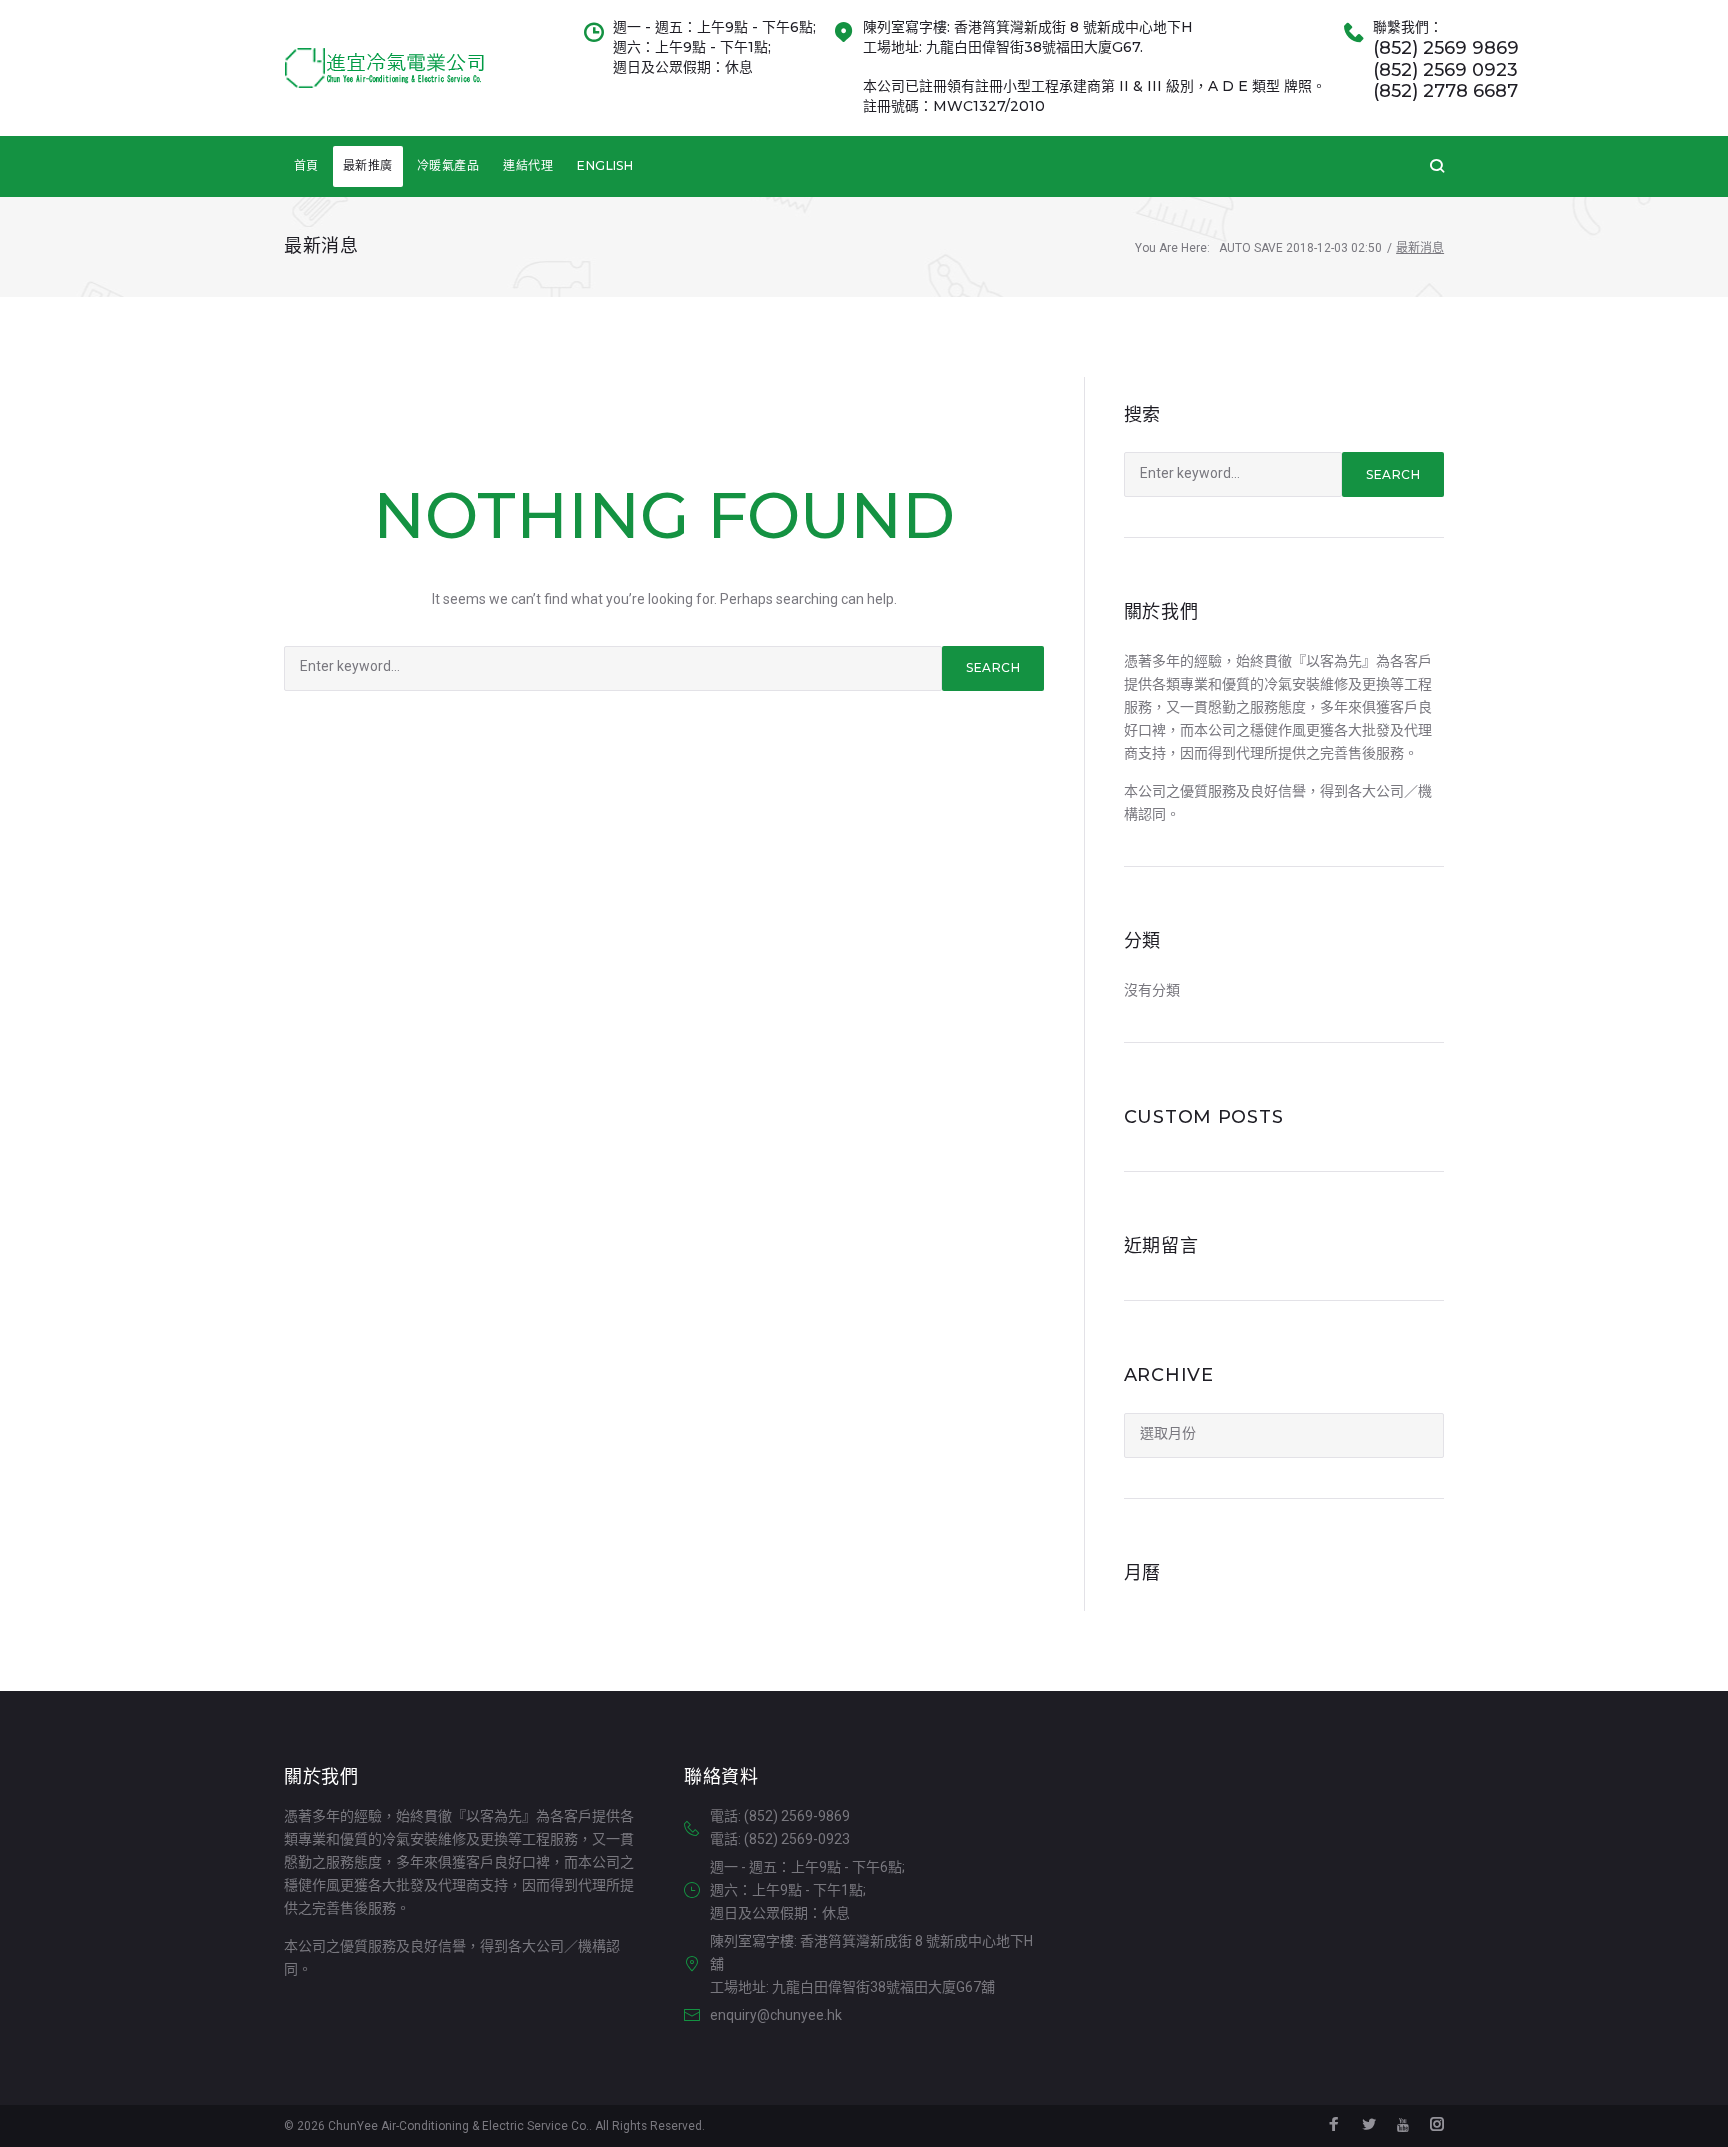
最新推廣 (368, 165)
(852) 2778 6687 (1445, 91)
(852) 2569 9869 (1446, 48)
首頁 (306, 165)
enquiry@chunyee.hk (776, 2015)
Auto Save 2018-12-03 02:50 (1300, 248)
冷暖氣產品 (448, 165)
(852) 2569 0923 (1445, 70)
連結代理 (528, 165)
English (605, 165)
